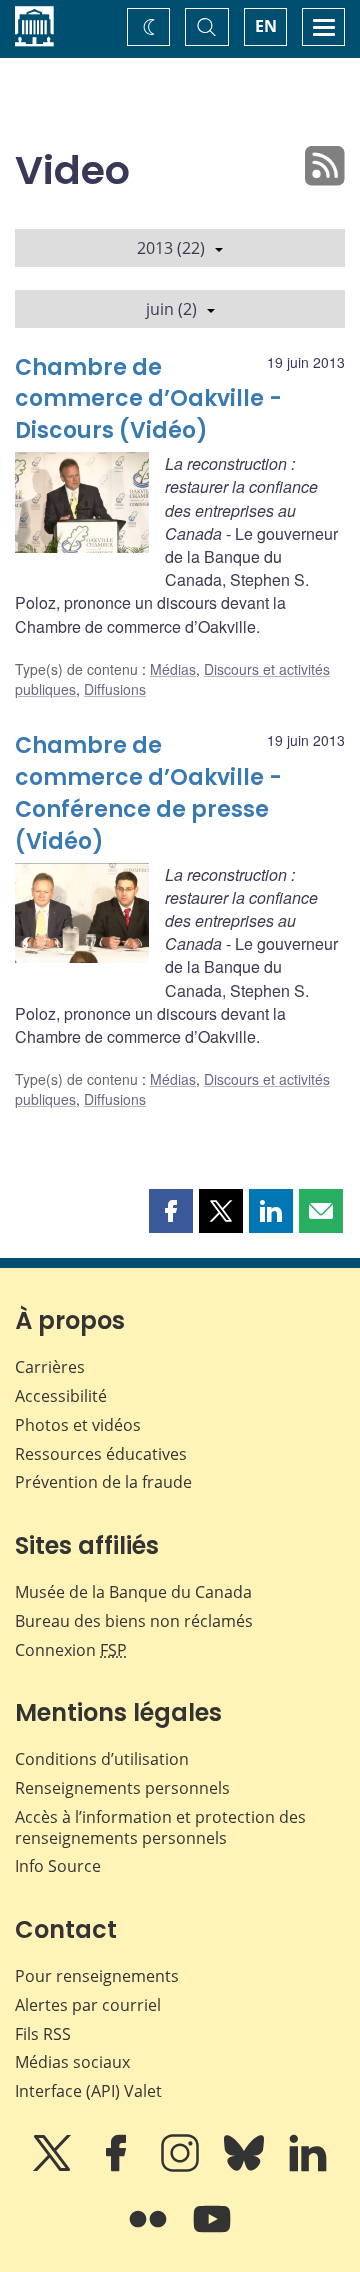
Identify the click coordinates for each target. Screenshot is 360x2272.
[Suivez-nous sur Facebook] (118, 2167)
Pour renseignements (97, 1976)
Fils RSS (43, 2034)
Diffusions (115, 689)
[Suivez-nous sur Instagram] (182, 2167)
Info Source (58, 1866)
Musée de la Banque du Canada (133, 1592)
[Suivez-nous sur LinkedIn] (308, 2167)
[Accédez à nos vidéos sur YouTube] (212, 2233)
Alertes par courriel (88, 2005)
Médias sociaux (72, 2062)
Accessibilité (61, 1396)
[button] (171, 1211)
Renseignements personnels (122, 1788)
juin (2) (171, 309)
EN (266, 26)
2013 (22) (171, 248)
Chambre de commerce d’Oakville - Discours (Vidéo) (148, 399)
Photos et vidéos (78, 1425)
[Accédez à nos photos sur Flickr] (150, 2233)
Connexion (71, 1650)
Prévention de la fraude (103, 1482)
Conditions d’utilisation (102, 1759)
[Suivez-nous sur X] (54, 2167)
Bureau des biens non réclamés (134, 1621)
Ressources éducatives (101, 1454)
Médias (173, 669)
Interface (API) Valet (88, 2091)
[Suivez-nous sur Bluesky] (246, 2167)
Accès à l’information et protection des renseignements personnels (160, 1827)
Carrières (50, 1367)
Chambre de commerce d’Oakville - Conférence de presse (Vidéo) (148, 793)
